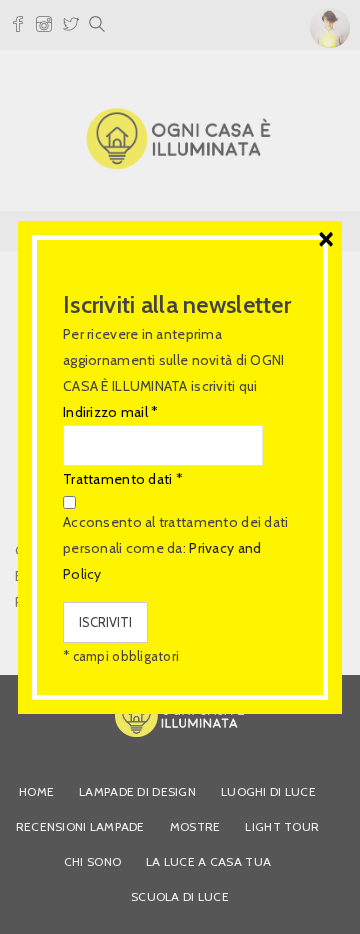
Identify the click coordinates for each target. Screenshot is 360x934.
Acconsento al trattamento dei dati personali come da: (176, 548)
